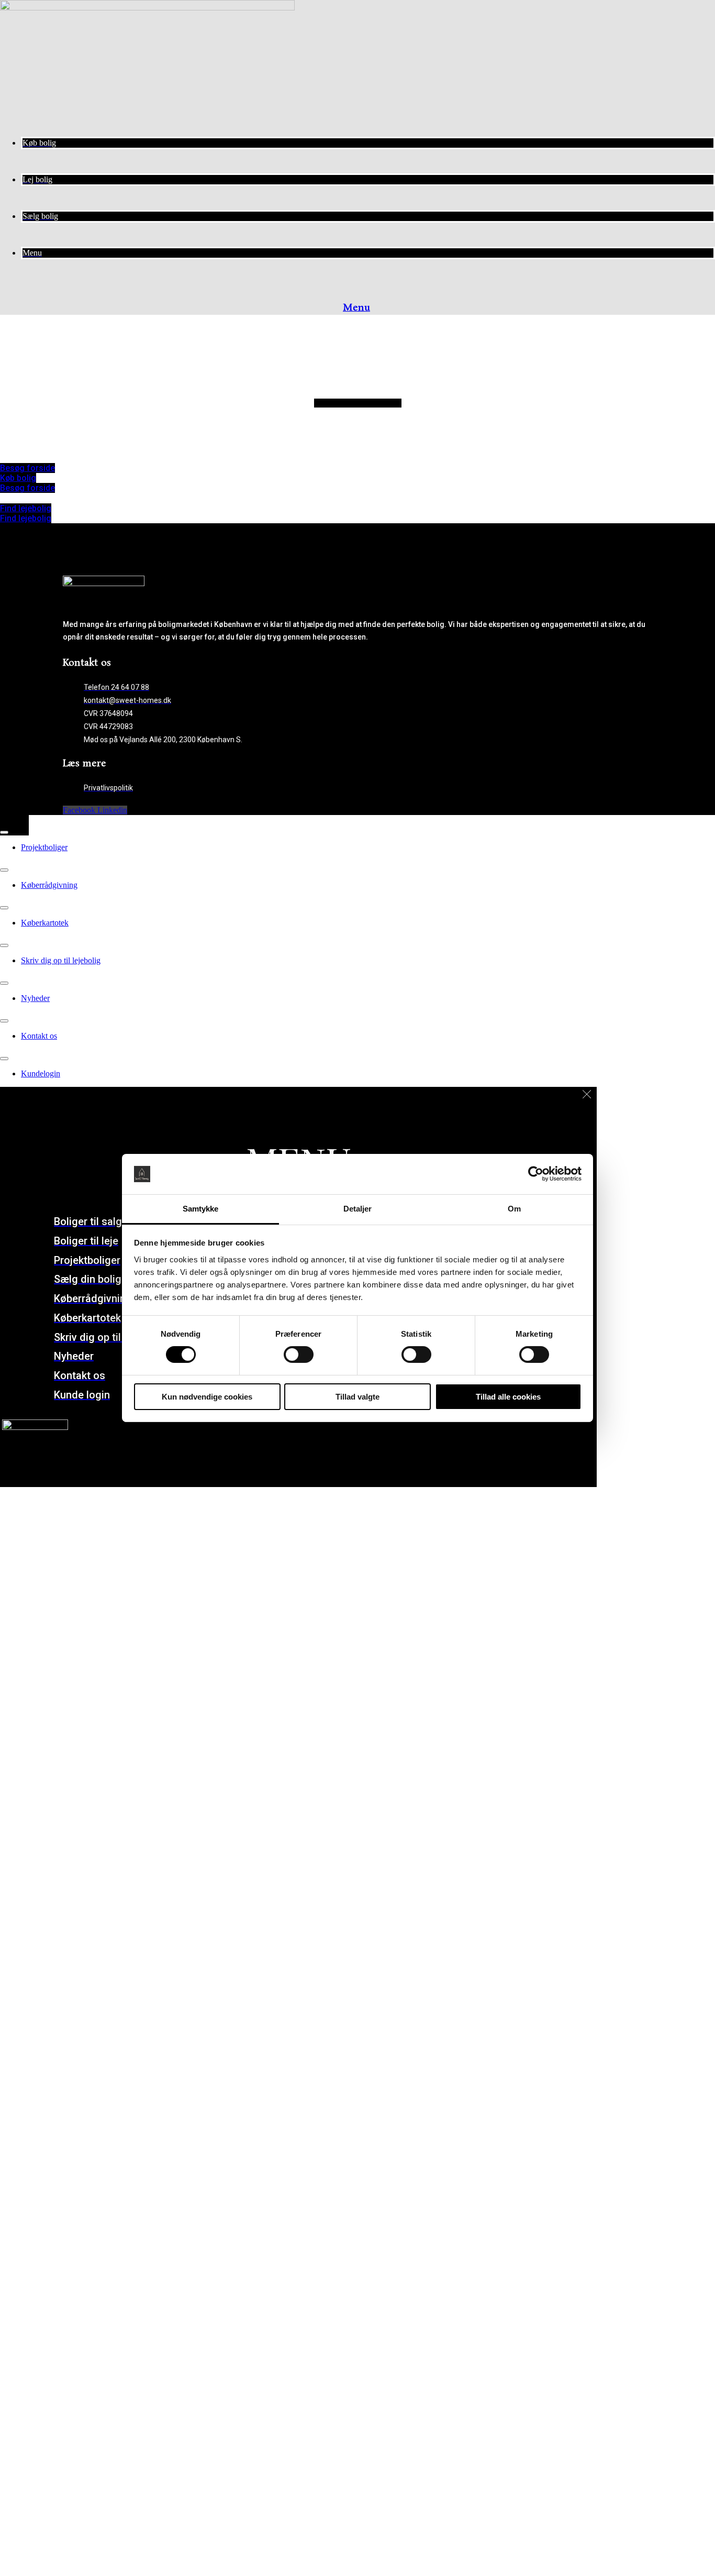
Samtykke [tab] (201, 1209)
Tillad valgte (357, 1397)
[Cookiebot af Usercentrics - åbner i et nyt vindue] (536, 1174)
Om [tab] (514, 1209)
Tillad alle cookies (508, 1397)
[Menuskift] (4, 832)
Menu (356, 308)
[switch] (299, 1355)
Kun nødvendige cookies (207, 1397)
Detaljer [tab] (358, 1209)
